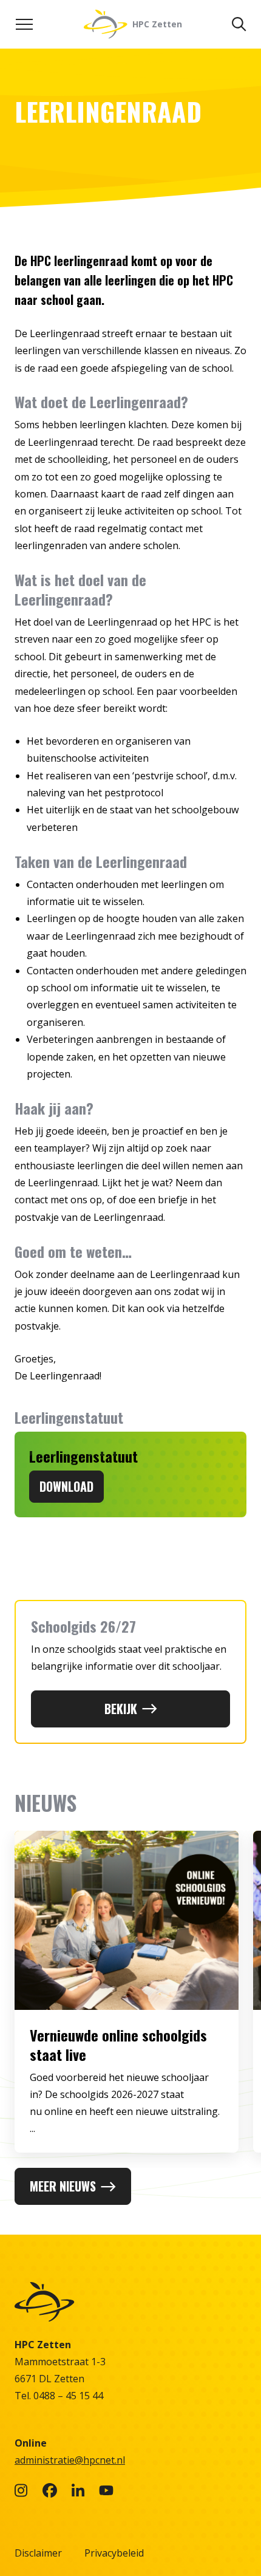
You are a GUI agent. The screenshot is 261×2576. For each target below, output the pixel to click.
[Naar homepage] (130, 2302)
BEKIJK (121, 1709)
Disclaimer (38, 2553)
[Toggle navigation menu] (24, 24)
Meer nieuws (63, 2186)
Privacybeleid (114, 2553)
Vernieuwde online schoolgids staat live (118, 2045)
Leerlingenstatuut (83, 1456)
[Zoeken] (239, 24)
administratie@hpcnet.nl (70, 2460)
